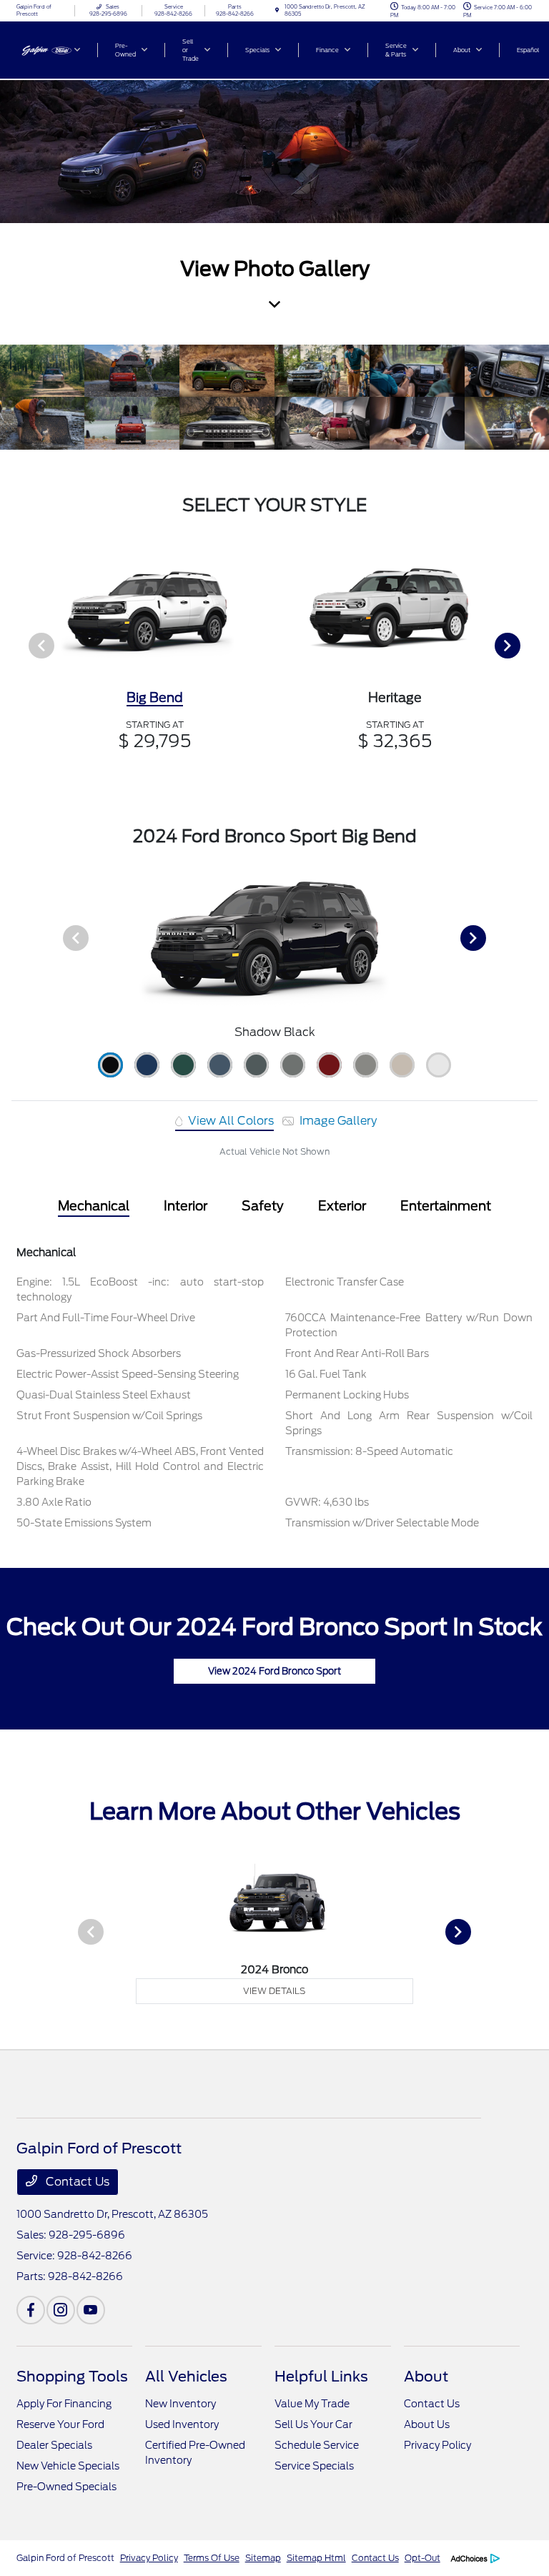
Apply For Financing (64, 2404)
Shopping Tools (72, 2377)
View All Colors (229, 1121)
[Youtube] (91, 2310)
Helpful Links (321, 2377)
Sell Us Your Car (313, 2424)
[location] (277, 10)
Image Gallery (337, 1121)
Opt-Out (422, 2558)
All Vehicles (186, 2377)
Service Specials (314, 2466)
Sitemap (263, 2558)
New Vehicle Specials (68, 2466)
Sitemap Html (316, 2558)
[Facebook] (31, 2310)
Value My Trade (312, 2404)
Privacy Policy (437, 2445)
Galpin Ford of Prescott (65, 2558)
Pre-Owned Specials (66, 2487)
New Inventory (180, 2404)
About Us (427, 2424)
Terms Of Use (212, 2558)
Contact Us (76, 2182)
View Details (274, 1991)
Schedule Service (317, 2445)
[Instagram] (61, 2310)
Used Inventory (182, 2424)
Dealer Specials (54, 2445)
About (426, 2377)
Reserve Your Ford (60, 2424)
